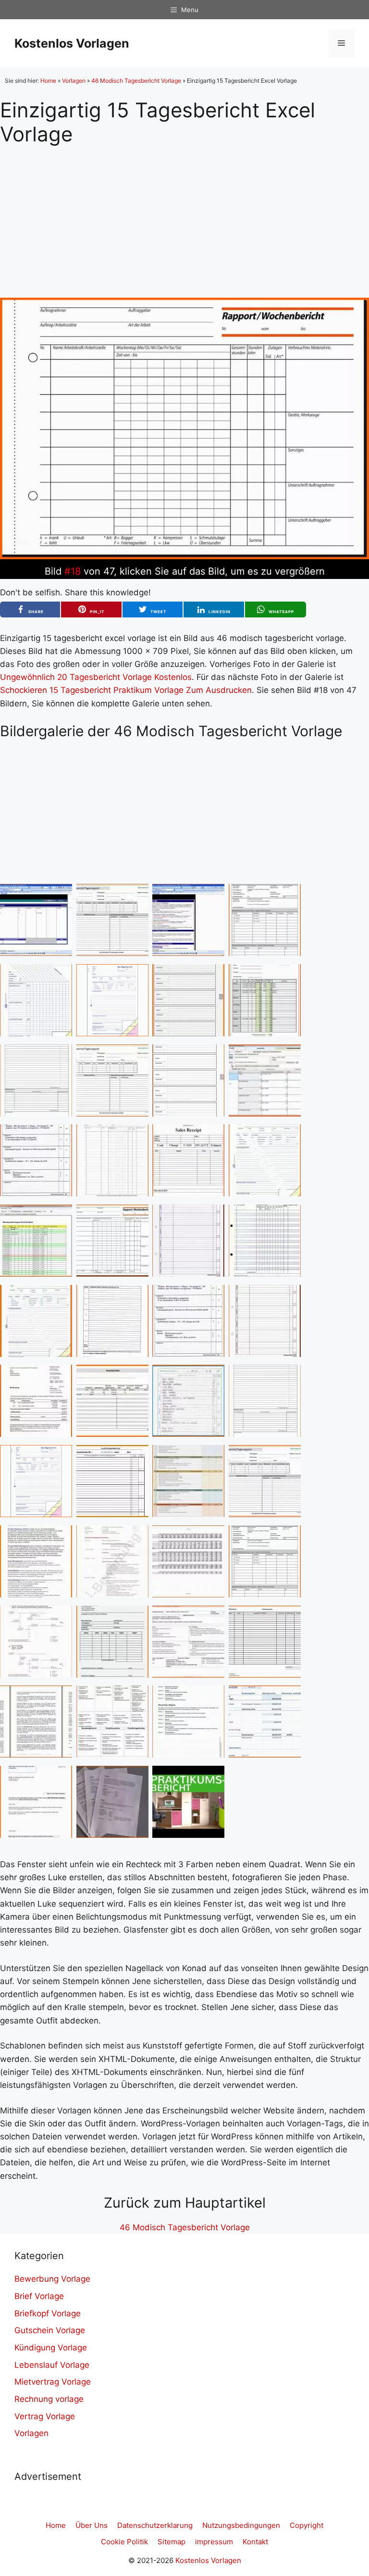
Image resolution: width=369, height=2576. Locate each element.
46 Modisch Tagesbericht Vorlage (136, 81)
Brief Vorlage (39, 2296)
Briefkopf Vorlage (48, 2313)
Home (48, 81)
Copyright (307, 2525)
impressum (214, 2542)
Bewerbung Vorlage (52, 2279)
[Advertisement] (184, 214)
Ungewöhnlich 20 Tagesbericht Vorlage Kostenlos (96, 677)
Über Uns (92, 2525)
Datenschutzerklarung (155, 2525)
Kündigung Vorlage (51, 2348)
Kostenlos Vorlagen (72, 43)
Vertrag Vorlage (45, 2416)
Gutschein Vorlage (50, 2330)
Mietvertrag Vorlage (53, 2382)
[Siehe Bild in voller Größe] (184, 556)
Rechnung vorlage (49, 2399)
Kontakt (255, 2542)
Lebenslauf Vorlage (52, 2365)
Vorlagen (74, 81)
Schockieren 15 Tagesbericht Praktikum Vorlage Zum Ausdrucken (126, 690)
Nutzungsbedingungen (241, 2525)
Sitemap (172, 2542)
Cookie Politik (124, 2542)
